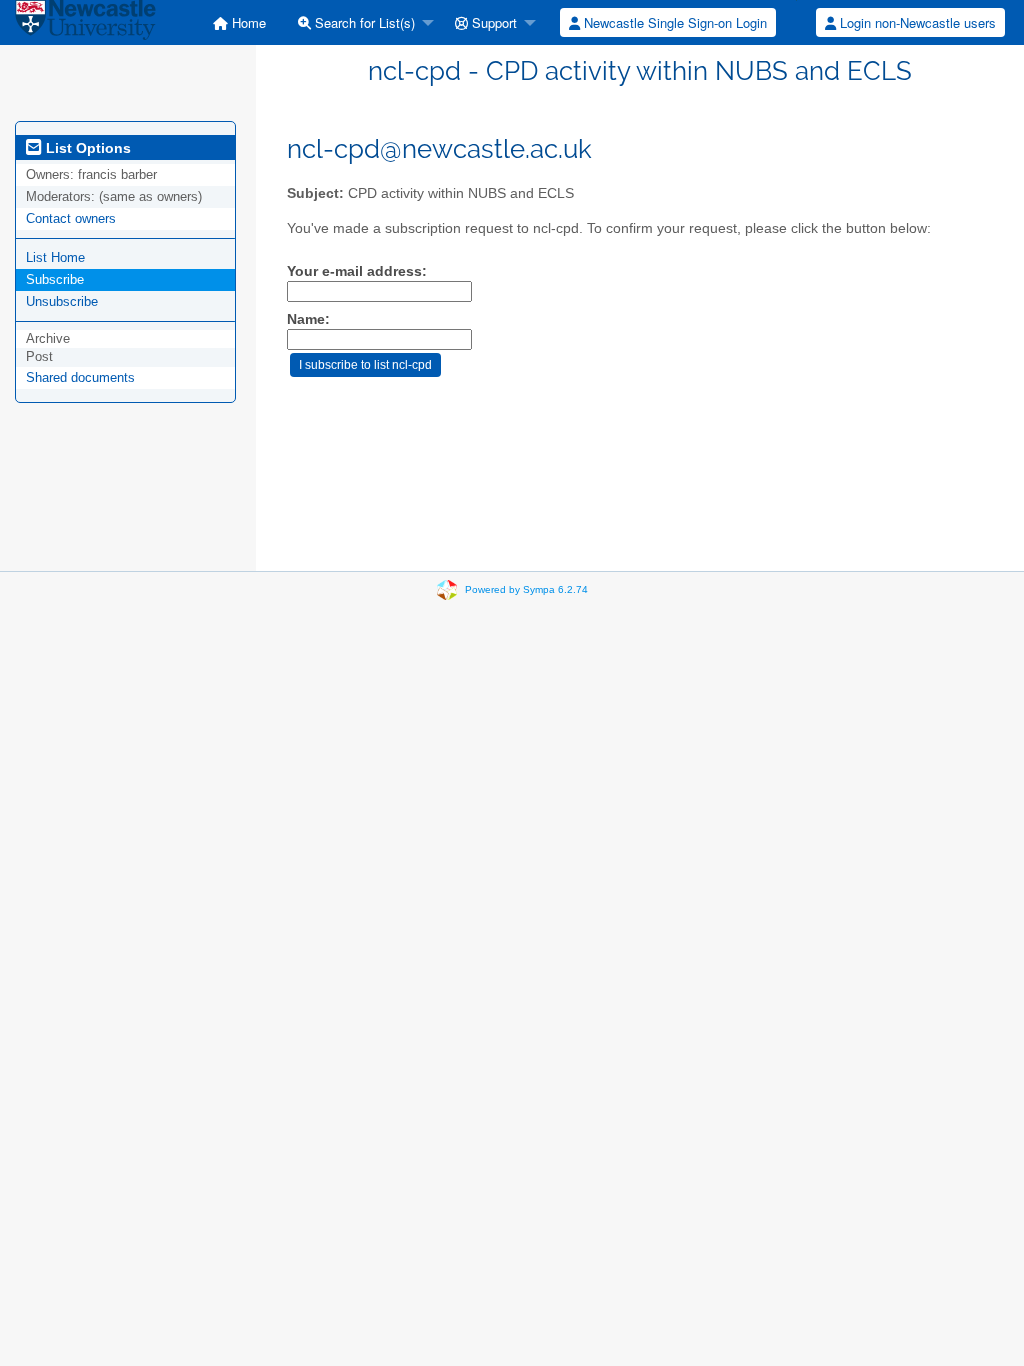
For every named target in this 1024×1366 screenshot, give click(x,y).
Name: (308, 319)
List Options (86, 148)
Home (247, 22)
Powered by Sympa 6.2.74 (526, 589)
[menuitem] (239, 22)
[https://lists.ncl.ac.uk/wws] (85, 22)
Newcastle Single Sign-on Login (673, 22)
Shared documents (80, 377)
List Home (55, 257)
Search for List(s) (363, 22)
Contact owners (71, 218)
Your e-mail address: (357, 271)
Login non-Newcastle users (916, 22)
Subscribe (55, 279)
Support (492, 22)
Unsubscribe (62, 301)
